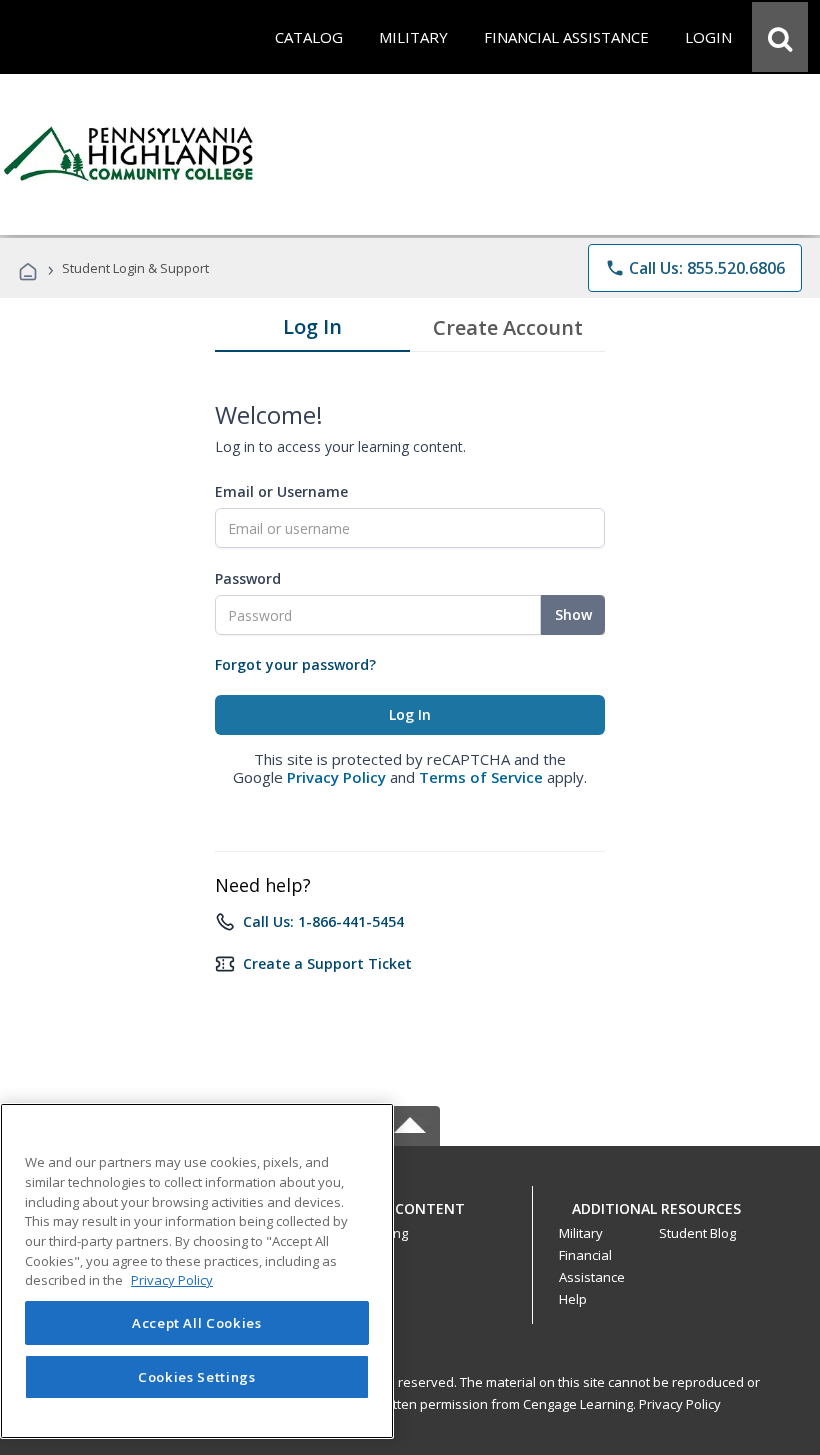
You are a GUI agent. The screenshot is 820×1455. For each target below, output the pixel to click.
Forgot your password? (295, 664)
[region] (197, 1271)
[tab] (312, 331)
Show (573, 614)
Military (581, 1233)
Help (573, 1299)
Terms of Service (481, 777)
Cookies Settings (197, 1377)
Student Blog (697, 1233)
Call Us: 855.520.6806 (695, 268)
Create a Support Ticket (327, 963)
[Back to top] (410, 1203)
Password (248, 578)
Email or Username (281, 491)
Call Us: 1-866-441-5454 (323, 921)
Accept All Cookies (197, 1323)
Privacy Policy (336, 777)
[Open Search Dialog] (780, 37)
